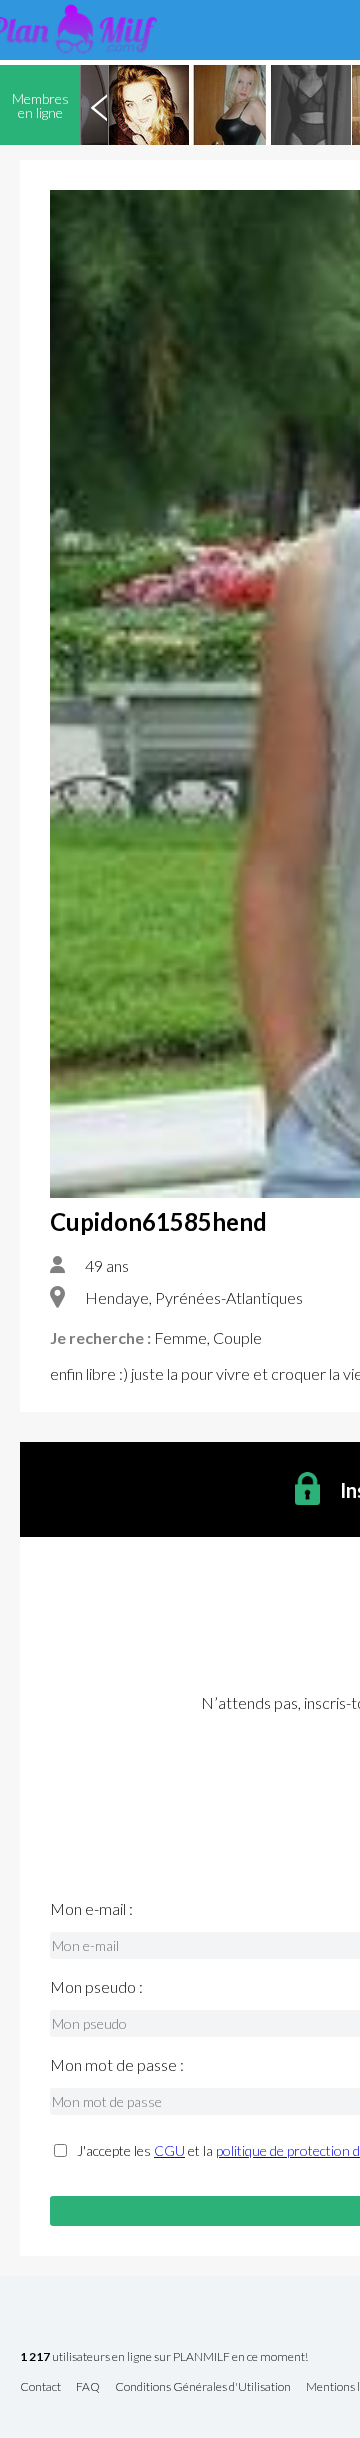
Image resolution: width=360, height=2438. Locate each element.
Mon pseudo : (96, 1987)
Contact (40, 2387)
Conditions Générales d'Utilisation (203, 2387)
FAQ (88, 2387)
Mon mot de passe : (117, 2065)
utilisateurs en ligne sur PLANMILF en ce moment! (164, 2357)
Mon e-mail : (91, 1909)
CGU (169, 2150)
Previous (99, 105)
